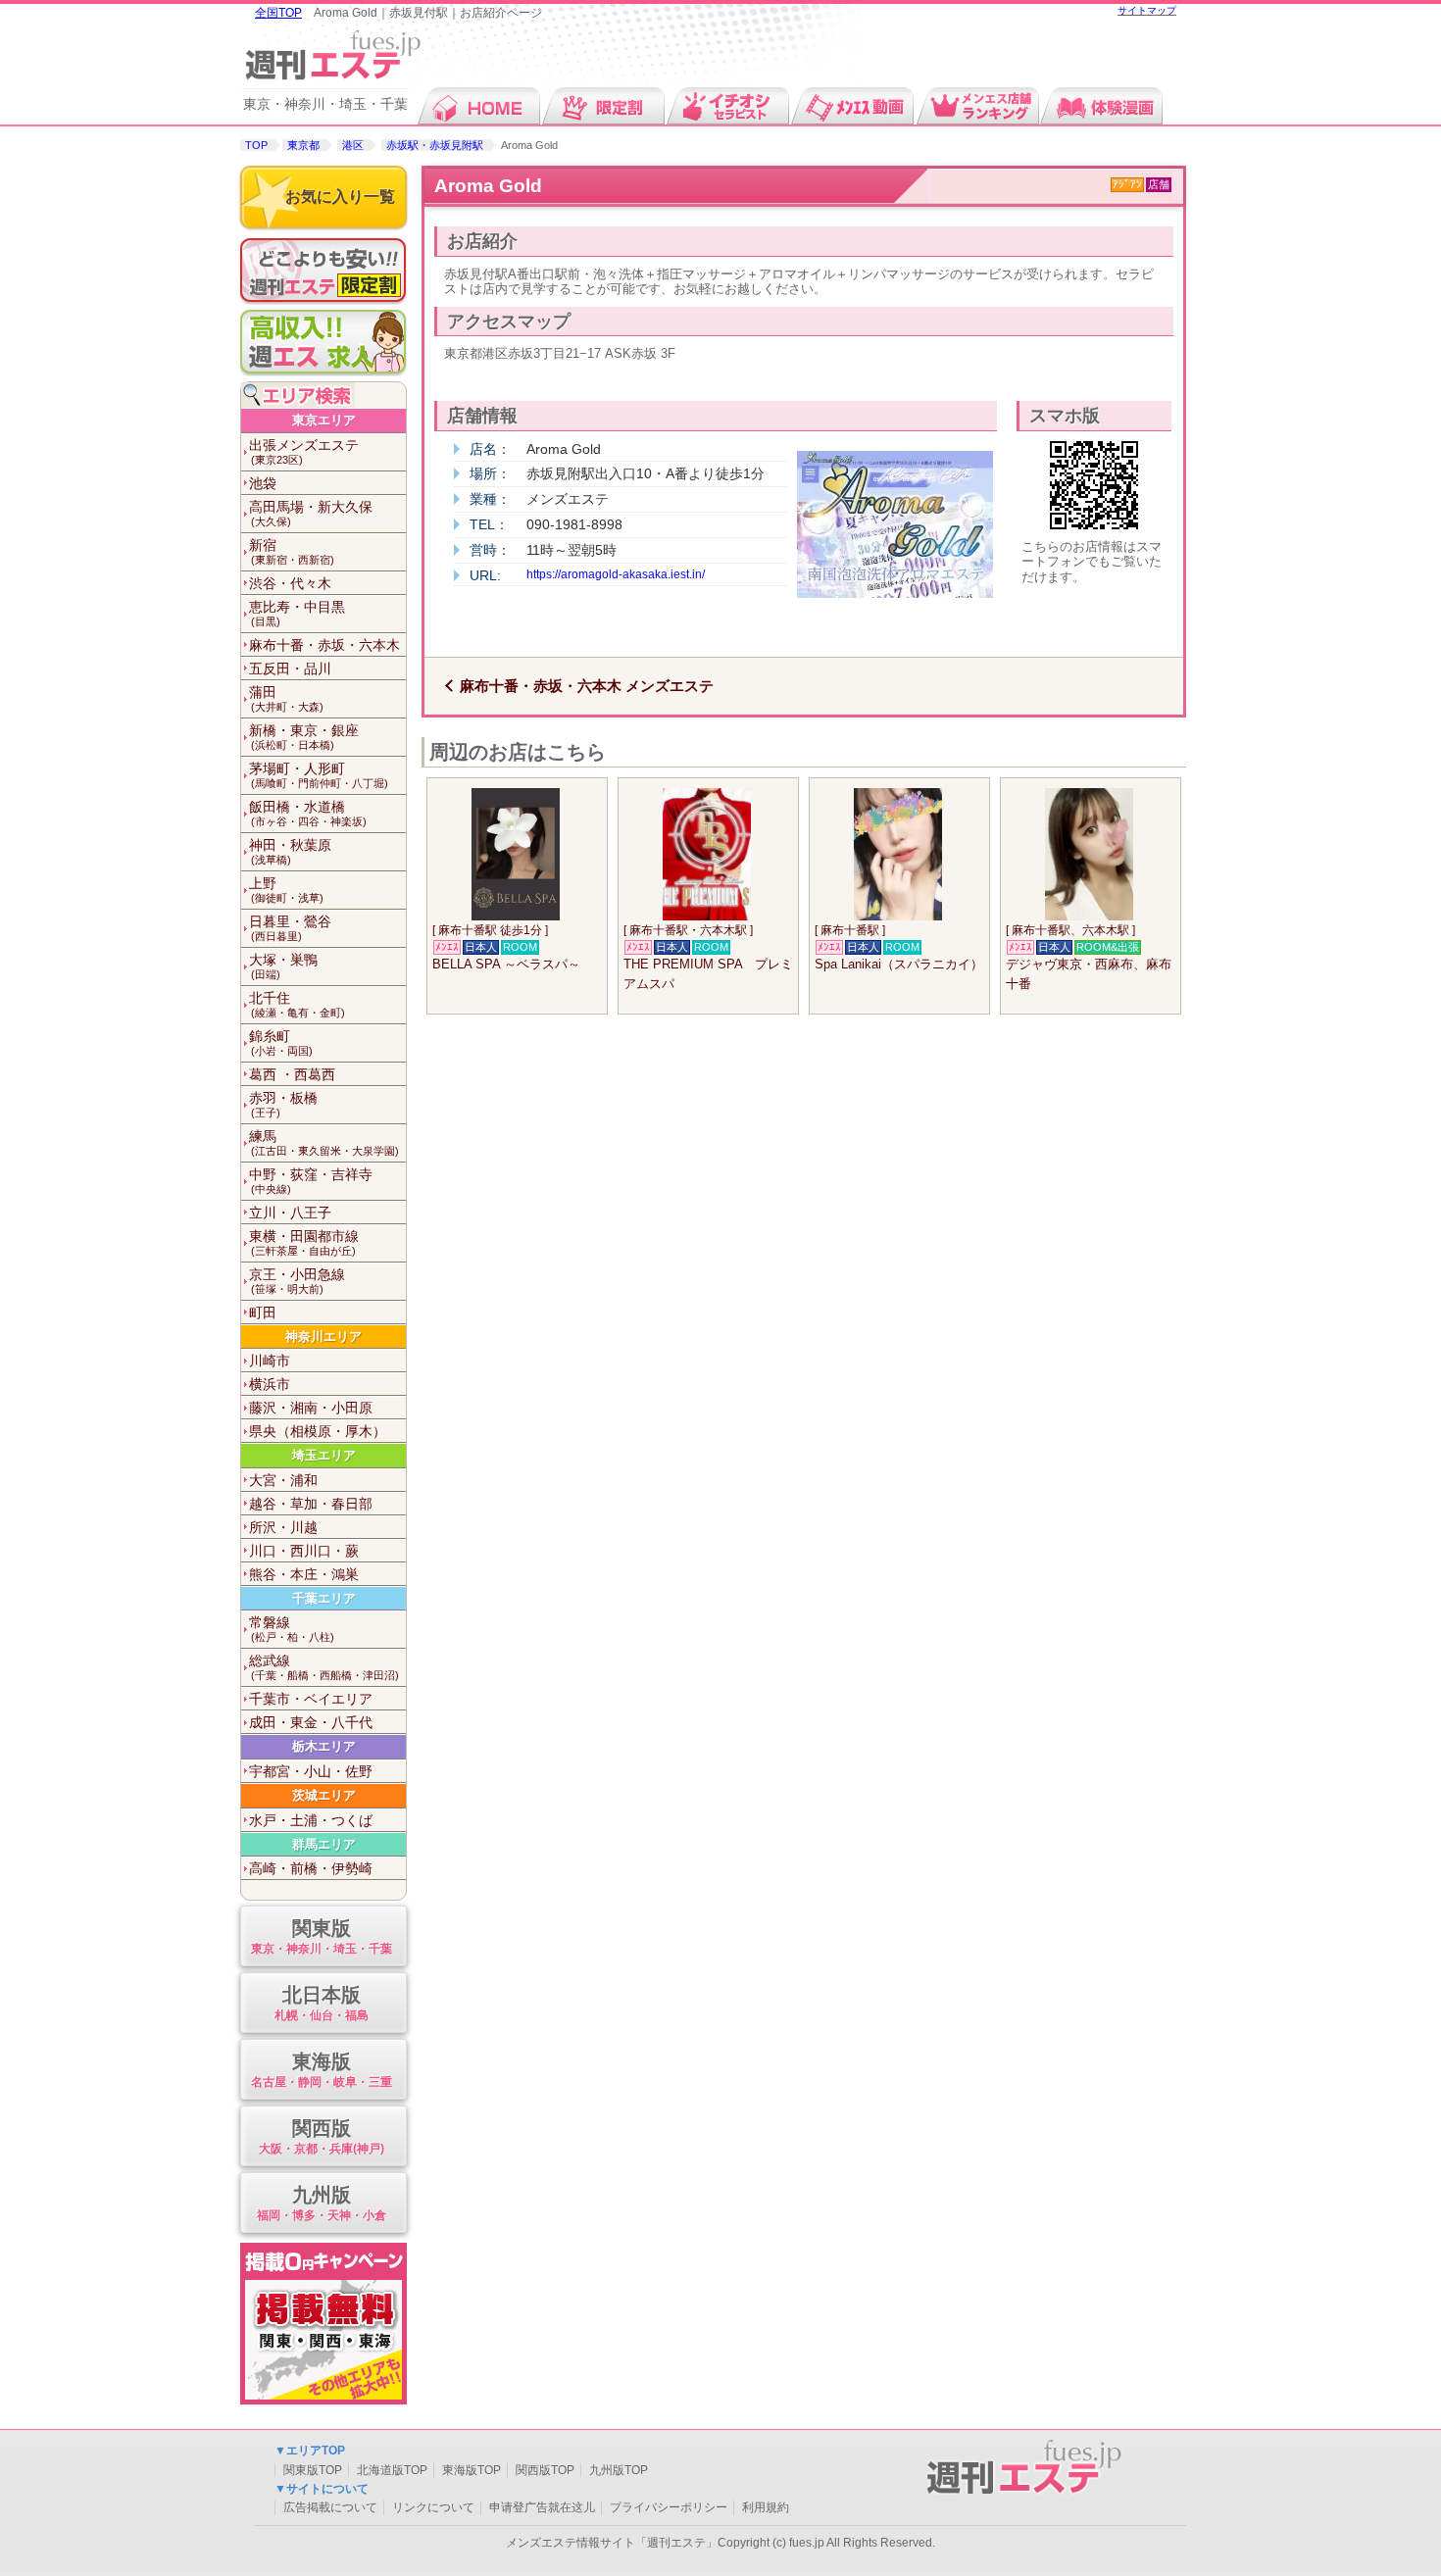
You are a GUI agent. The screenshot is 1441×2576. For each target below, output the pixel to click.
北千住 (297, 1004)
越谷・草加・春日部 (311, 1504)
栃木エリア (324, 1746)
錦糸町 (281, 1042)
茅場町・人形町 (319, 775)
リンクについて (433, 2507)
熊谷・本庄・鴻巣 (304, 1574)
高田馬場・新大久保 (311, 513)
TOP (256, 145)
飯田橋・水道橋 (308, 813)
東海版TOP (472, 2470)
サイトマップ (1147, 10)
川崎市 (270, 1361)
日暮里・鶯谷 (290, 928)
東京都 (303, 145)
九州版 (322, 2203)
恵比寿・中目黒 (297, 613)
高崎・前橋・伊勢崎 (311, 1868)
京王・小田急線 (297, 1281)
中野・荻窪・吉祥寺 (311, 1181)
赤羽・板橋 (283, 1104)
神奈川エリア (323, 1337)
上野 (286, 890)
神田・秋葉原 (290, 851)
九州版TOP (619, 2470)
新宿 (292, 551)
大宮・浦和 (283, 1480)
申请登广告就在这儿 (542, 2507)
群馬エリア (324, 1844)
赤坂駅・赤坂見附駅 (435, 145)
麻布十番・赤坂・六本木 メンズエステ (587, 686)
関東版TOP (313, 2470)
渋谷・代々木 (290, 583)
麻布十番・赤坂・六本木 (324, 645)
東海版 (322, 2069)
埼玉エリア (324, 1455)
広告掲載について (330, 2507)
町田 (263, 1313)
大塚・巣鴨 (283, 966)
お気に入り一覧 (340, 197)
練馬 (324, 1142)
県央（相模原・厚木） (318, 1431)
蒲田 (286, 698)
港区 (353, 145)
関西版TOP (545, 2470)
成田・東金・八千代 (311, 1722)
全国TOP (278, 13)
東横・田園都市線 (304, 1242)
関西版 (322, 2136)
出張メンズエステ (304, 451)
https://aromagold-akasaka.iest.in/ (616, 574)
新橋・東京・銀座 (304, 737)
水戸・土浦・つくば (311, 1820)
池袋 (263, 483)
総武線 (324, 1667)
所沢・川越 (283, 1527)
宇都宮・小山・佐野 (311, 1771)
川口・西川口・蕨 (304, 1551)
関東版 (322, 1936)
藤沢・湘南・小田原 (311, 1408)
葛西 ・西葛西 (292, 1074)
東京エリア (324, 420)
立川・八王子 (290, 1213)
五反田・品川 (290, 669)
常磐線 (292, 1629)
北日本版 (322, 2003)
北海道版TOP (392, 2470)
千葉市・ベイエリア (311, 1699)
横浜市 (270, 1384)
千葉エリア (324, 1598)
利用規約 (766, 2507)
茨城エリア (324, 1795)
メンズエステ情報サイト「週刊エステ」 (612, 2543)
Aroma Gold (488, 186)
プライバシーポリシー (669, 2507)
